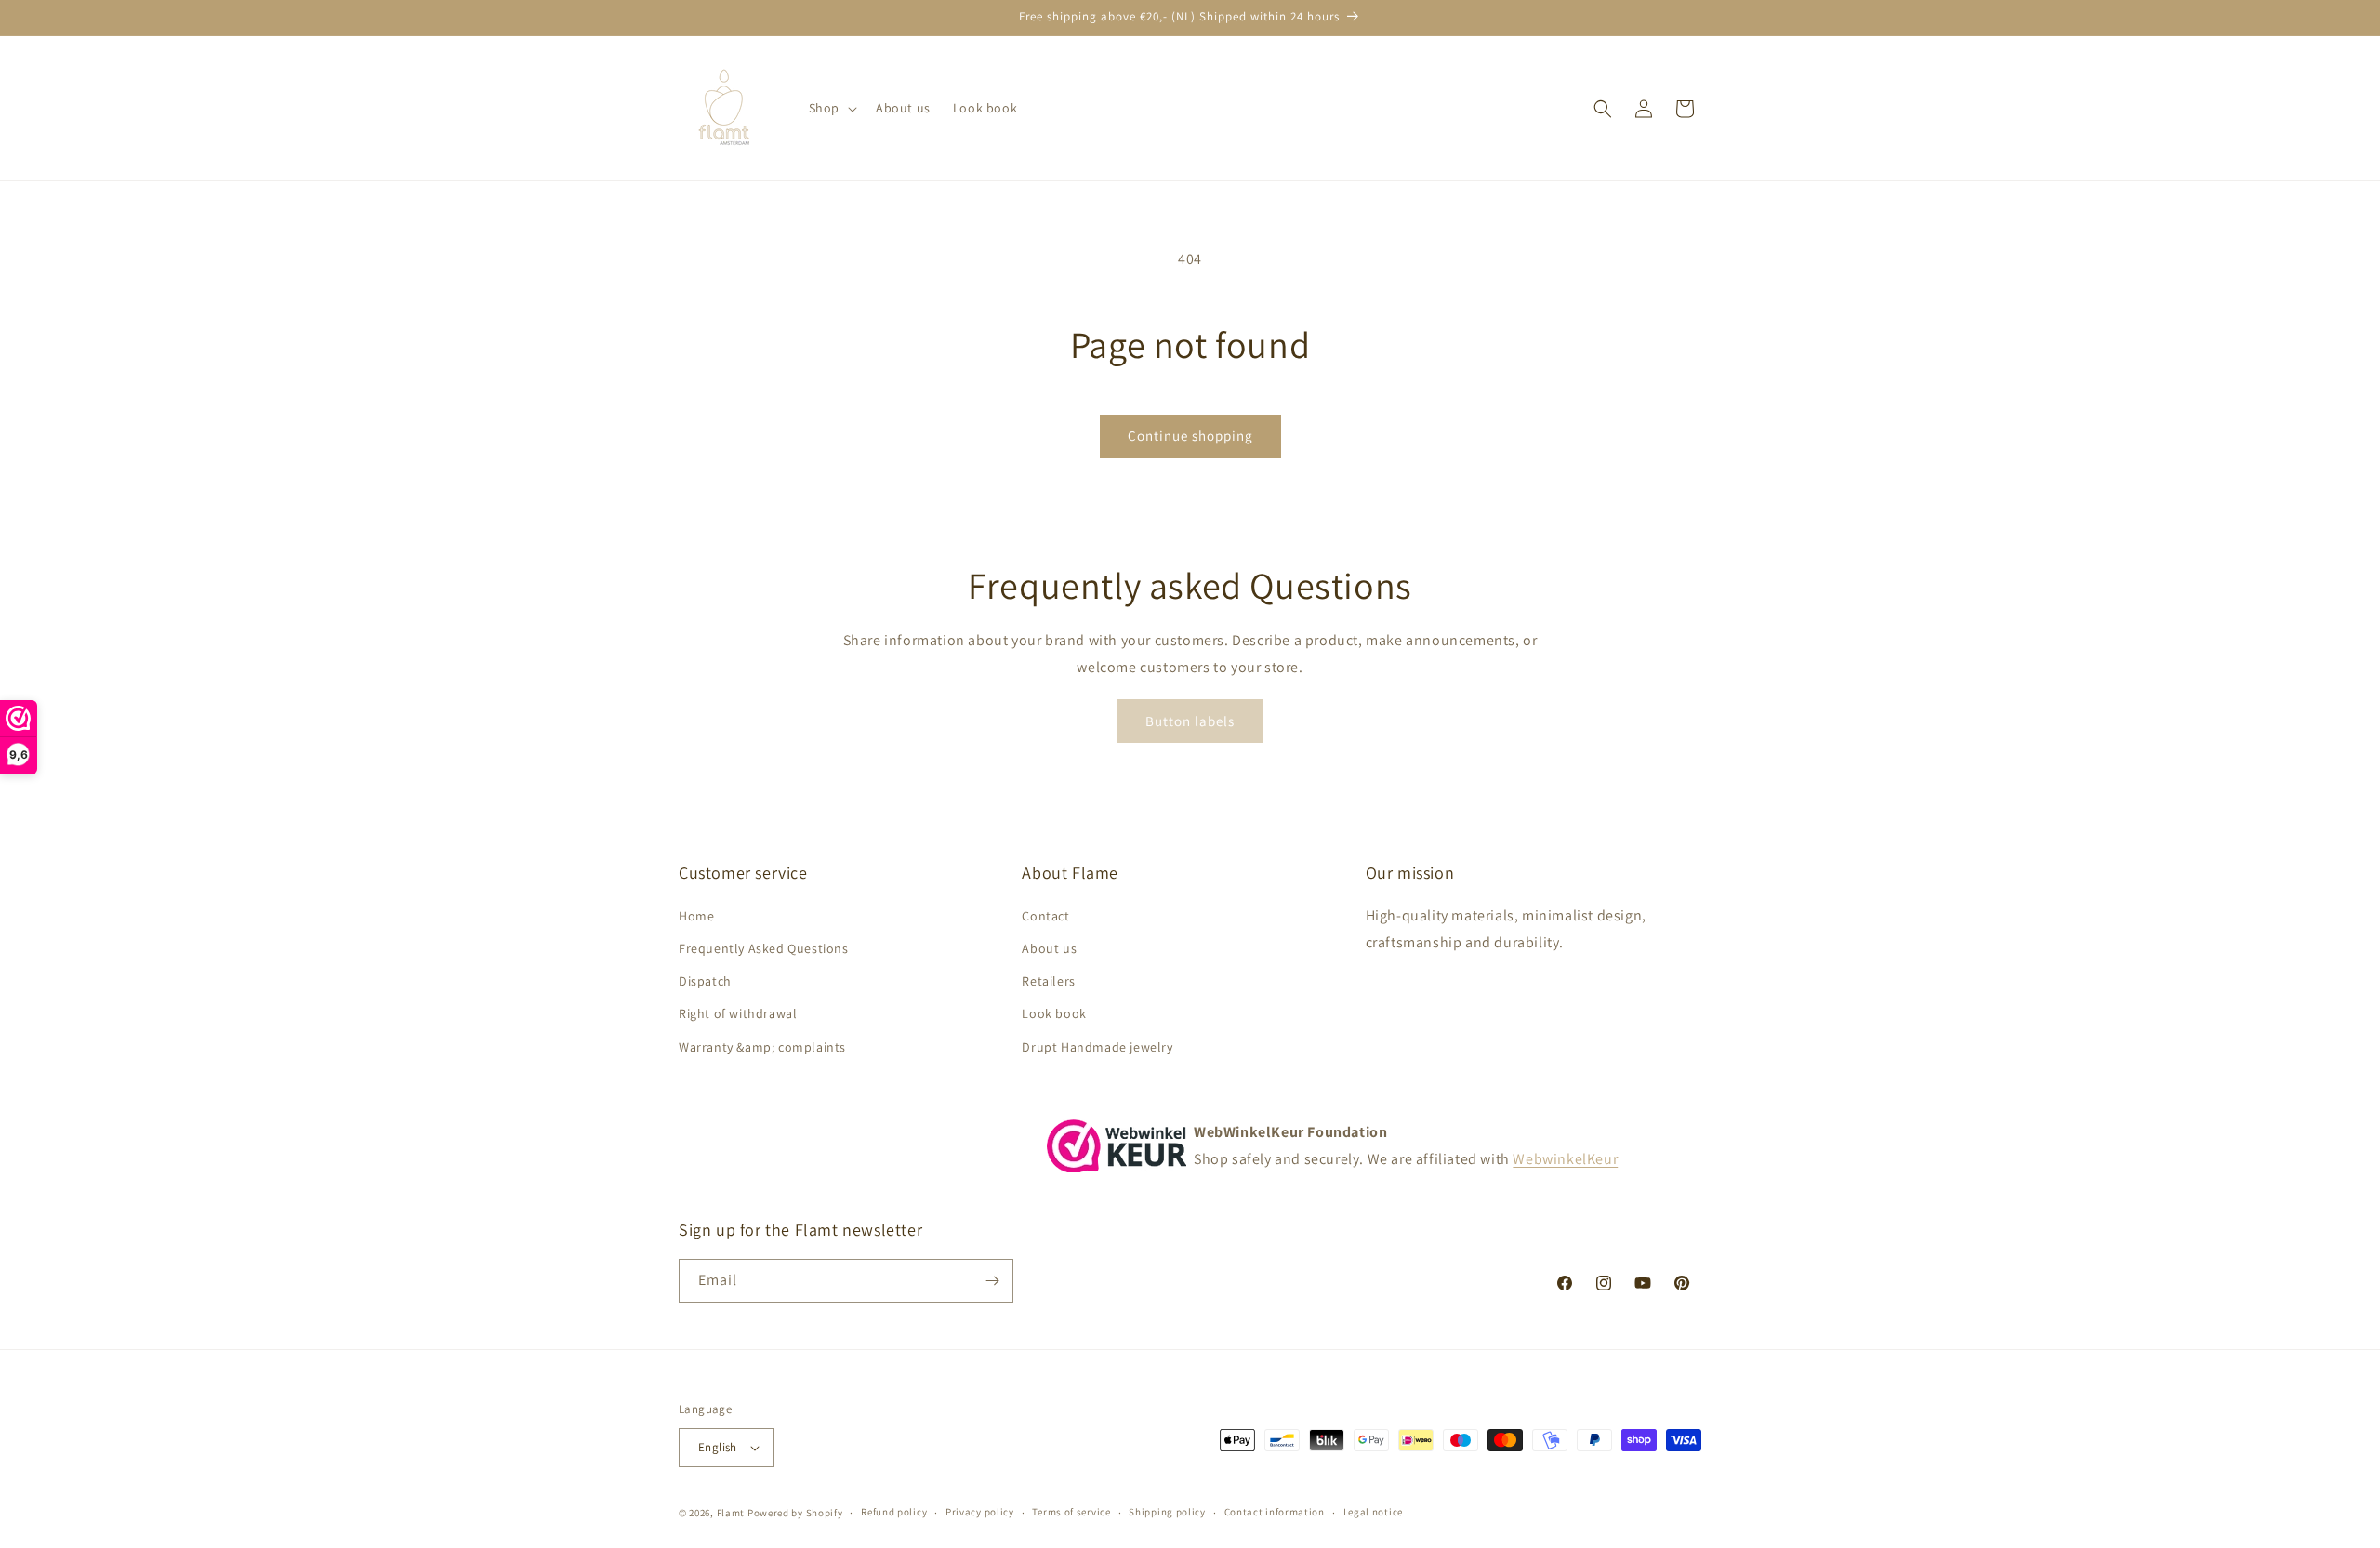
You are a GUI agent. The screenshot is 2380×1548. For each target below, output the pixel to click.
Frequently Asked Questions (764, 948)
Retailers (1048, 981)
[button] (831, 108)
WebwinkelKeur (1565, 1159)
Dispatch (705, 981)
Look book (1054, 1013)
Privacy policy (980, 1512)
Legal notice (1373, 1512)
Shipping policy (1167, 1512)
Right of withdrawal (738, 1013)
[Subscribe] (992, 1281)
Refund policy (894, 1512)
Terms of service (1071, 1512)
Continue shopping (1190, 436)
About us (1049, 948)
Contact (1045, 916)
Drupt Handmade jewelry (1097, 1047)
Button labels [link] (1190, 721)
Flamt (731, 1513)
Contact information (1275, 1512)
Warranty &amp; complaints (762, 1047)
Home (696, 916)
